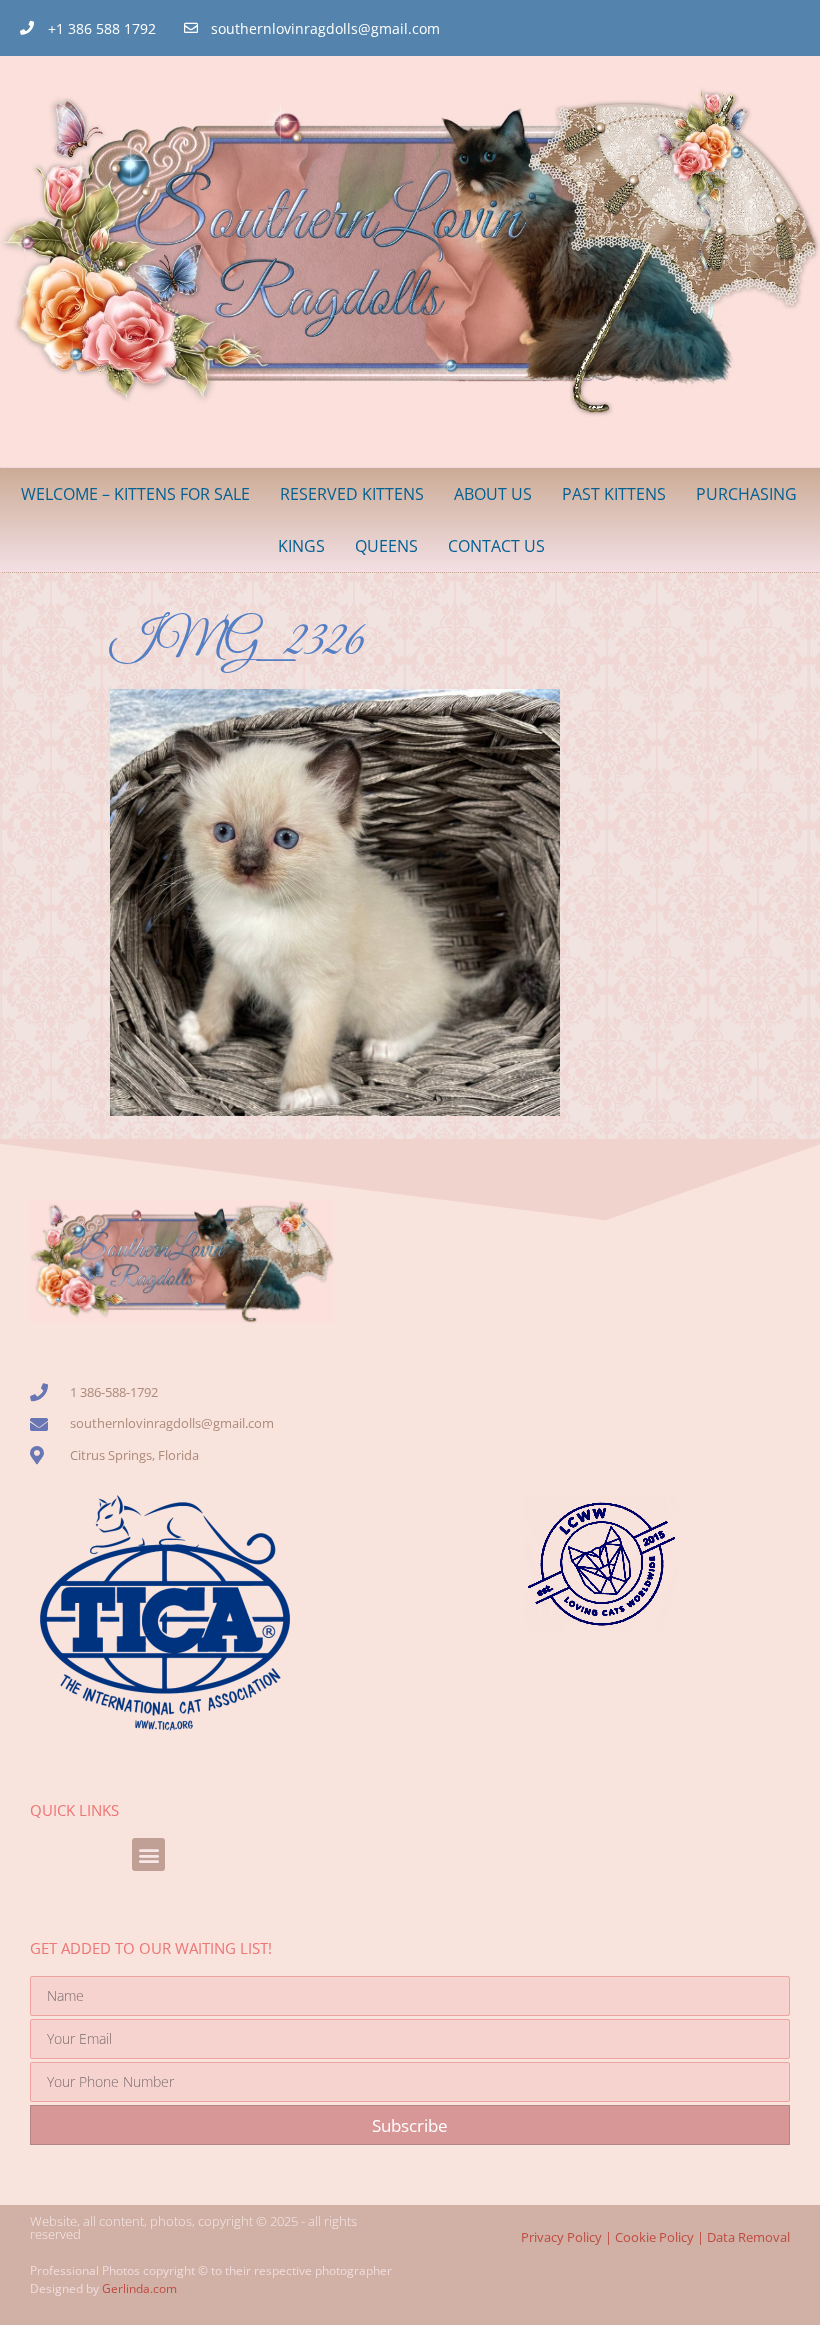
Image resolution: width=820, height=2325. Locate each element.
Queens (386, 546)
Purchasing (746, 494)
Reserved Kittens (352, 494)
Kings (301, 546)
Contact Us (496, 546)
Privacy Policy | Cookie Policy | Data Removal (655, 2237)
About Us (493, 494)
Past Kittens (614, 494)
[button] (148, 1854)
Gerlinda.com (139, 2288)
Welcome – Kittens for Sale (135, 494)
